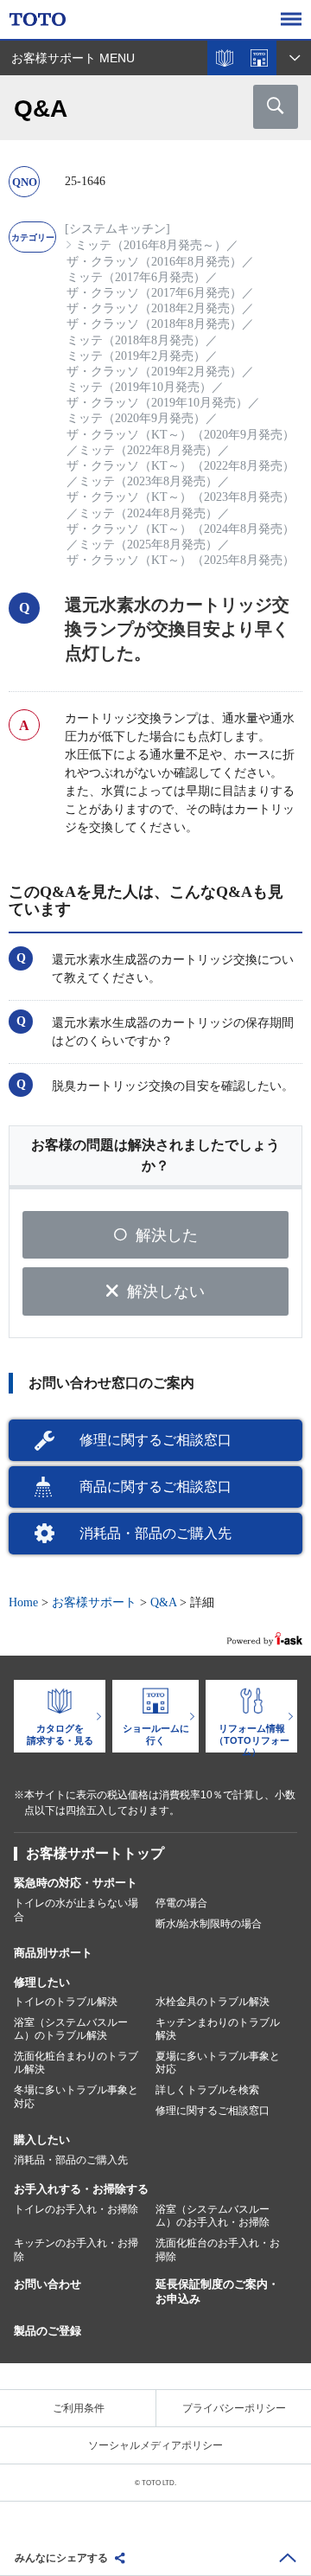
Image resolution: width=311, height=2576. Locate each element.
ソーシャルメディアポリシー (155, 2445)
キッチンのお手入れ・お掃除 (76, 2250)
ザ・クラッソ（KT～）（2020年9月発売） (181, 435)
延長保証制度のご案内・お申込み (217, 2291)
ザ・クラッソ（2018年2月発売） (154, 308)
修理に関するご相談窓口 (155, 1440)
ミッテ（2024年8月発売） (148, 513)
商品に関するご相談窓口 (155, 1487)
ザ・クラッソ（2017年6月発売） (154, 293)
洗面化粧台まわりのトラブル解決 (76, 2063)
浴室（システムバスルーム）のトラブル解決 (71, 2029)
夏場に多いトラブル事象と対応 (218, 2063)
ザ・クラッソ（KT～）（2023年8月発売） (181, 497)
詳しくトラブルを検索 (207, 2090)
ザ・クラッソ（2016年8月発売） (154, 262)
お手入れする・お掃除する (81, 2189)
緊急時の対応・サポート (76, 1883)
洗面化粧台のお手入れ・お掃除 (218, 2250)
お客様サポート (94, 1602)
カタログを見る (225, 58)
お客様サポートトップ (95, 1853)
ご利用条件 (79, 2408)
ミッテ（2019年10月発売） (139, 387)
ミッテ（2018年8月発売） (136, 340)
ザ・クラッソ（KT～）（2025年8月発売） (181, 560)
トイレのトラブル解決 (66, 2002)
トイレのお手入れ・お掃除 (76, 2209)
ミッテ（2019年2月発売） (136, 356)
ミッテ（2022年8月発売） (148, 450)
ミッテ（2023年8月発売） (148, 481)
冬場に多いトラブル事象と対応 (76, 2097)
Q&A (163, 1602)
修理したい (42, 1982)
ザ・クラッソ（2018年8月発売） (154, 324)
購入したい (42, 2140)
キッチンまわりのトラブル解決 (218, 2029)
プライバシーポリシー (234, 2408)
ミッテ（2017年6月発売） (136, 277)
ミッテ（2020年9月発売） (136, 418)
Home (23, 1602)
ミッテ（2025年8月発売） (148, 545)
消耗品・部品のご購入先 (155, 1533)
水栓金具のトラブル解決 (213, 2002)
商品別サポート (53, 1953)
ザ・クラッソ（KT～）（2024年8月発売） (181, 529)
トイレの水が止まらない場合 (76, 1910)
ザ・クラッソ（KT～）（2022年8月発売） (181, 466)
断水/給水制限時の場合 (209, 1924)
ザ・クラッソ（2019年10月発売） (157, 403)
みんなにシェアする (61, 2558)
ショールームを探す (259, 58)
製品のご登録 (48, 2331)
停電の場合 (181, 1903)
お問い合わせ (48, 2284)
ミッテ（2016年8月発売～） (151, 245)
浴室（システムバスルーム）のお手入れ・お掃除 (213, 2216)
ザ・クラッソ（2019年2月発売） (154, 372)
